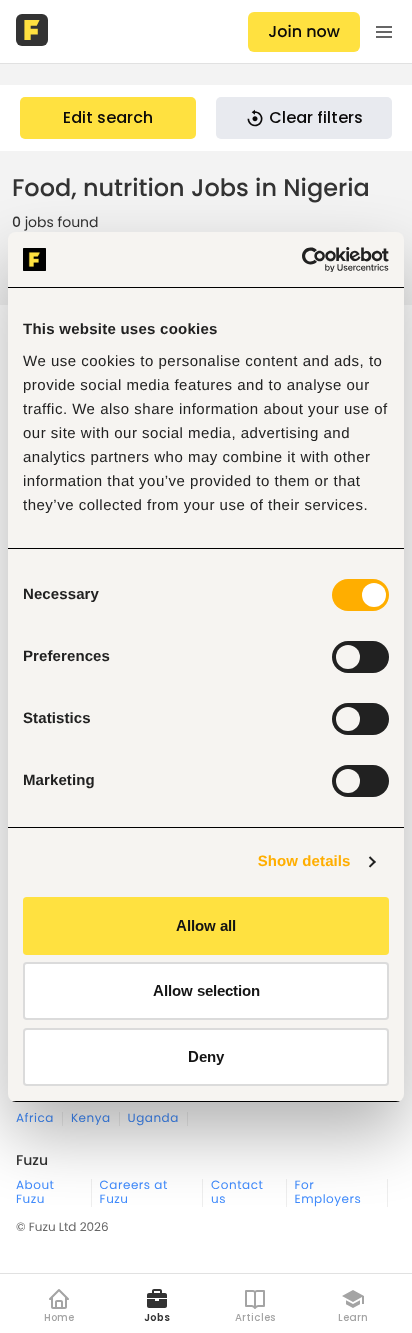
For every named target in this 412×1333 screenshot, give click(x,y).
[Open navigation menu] (384, 32)
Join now (304, 31)
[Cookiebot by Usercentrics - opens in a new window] (301, 260)
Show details (304, 861)
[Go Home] (34, 32)
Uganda (153, 1119)
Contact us (237, 1193)
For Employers (328, 1193)
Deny (206, 1056)
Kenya (91, 1119)
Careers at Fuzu (134, 1193)
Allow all (206, 925)
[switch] (360, 657)
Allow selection (206, 990)
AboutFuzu (35, 1193)
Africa (35, 1119)
